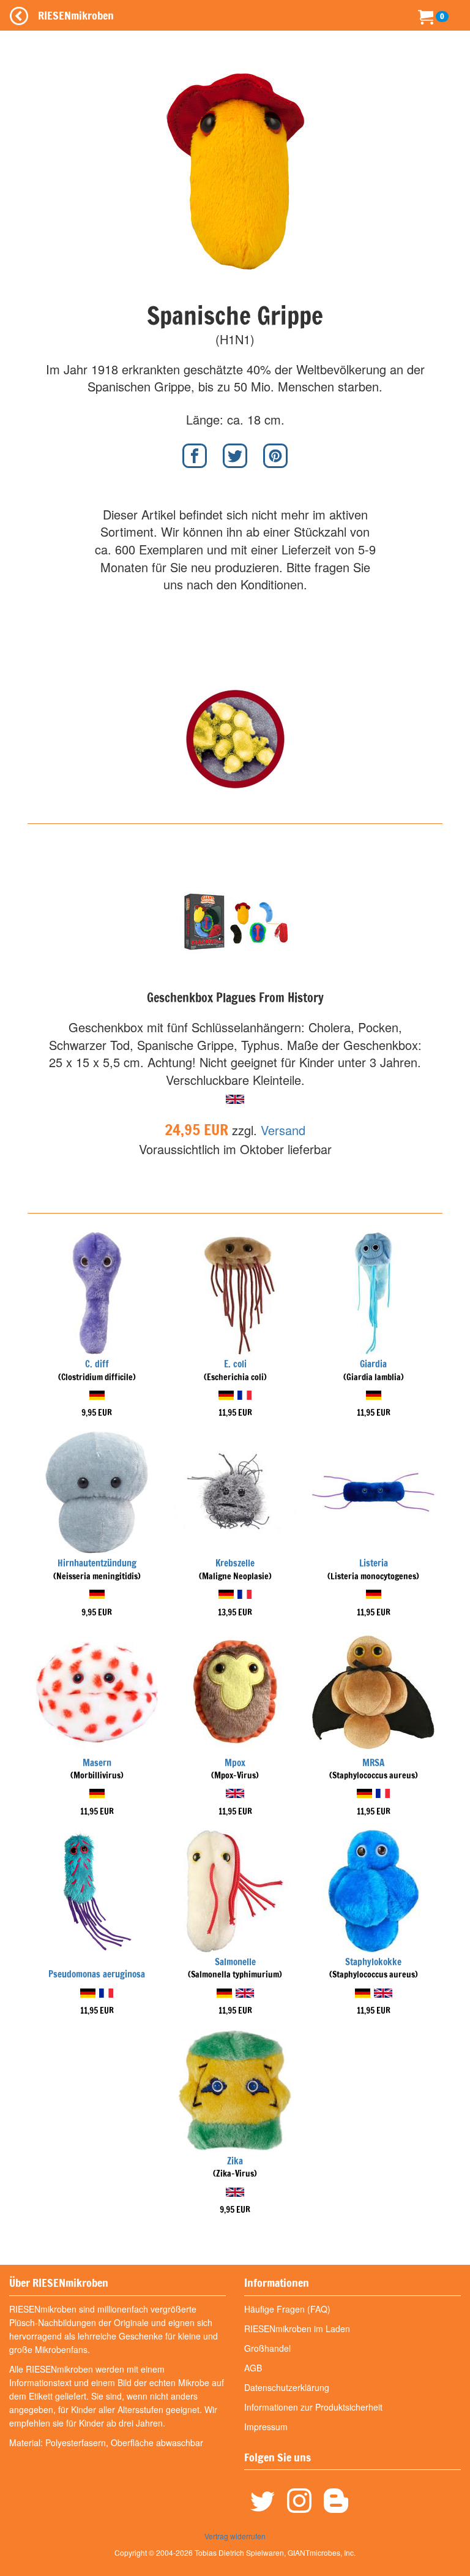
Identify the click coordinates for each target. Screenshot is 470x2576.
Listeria (374, 1563)
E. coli (235, 1364)
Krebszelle (235, 1563)
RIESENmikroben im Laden (297, 2329)
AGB (253, 2368)
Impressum (266, 2427)
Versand (283, 1130)
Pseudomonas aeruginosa (97, 1974)
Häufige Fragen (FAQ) (287, 2309)
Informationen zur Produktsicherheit (313, 2407)
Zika (235, 2161)
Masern (97, 1763)
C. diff (97, 1364)
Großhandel (267, 2348)
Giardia (373, 1364)
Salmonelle (235, 1962)
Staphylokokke (373, 1962)
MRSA (373, 1763)
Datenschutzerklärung (287, 2387)
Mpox (235, 1763)
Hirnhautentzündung (97, 1563)
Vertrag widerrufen (235, 2536)
